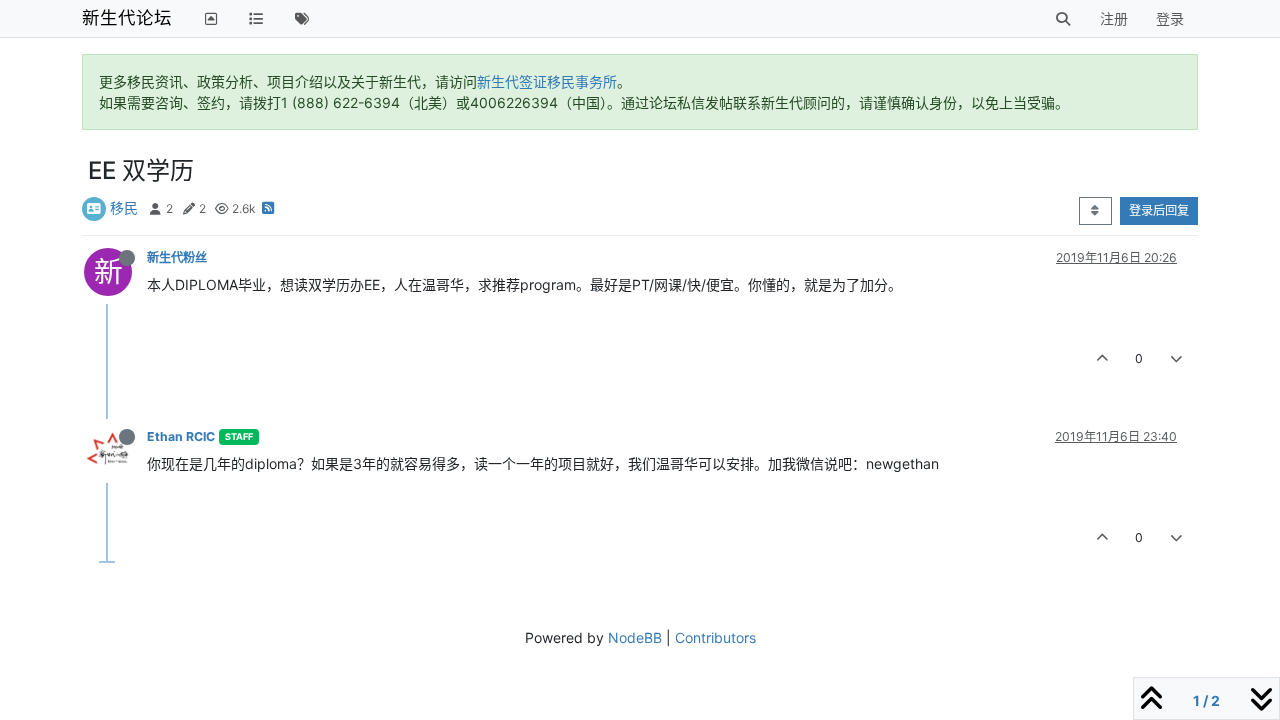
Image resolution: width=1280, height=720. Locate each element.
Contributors (715, 637)
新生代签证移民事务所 (547, 81)
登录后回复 (1159, 210)
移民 (124, 207)
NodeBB (635, 637)
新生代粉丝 (177, 257)
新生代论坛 (127, 17)
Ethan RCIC (181, 436)
